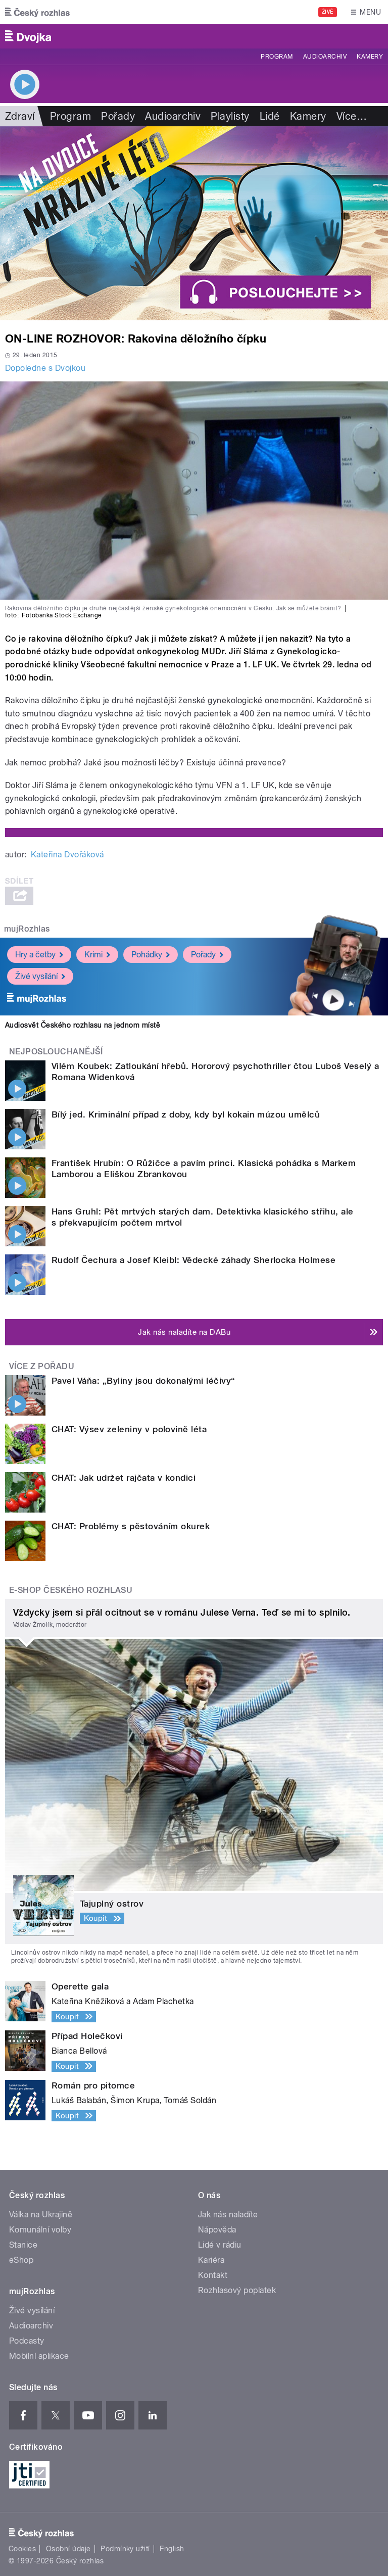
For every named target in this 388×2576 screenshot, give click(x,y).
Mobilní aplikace (39, 2356)
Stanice (23, 2245)
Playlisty (230, 116)
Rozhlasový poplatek (237, 2290)
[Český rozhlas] (37, 12)
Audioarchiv (325, 57)
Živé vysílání (36, 976)
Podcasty (27, 2341)
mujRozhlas (27, 929)
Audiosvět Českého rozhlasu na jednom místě (83, 1025)
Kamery (370, 57)
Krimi (93, 955)
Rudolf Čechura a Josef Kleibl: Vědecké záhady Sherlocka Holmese (193, 1260)
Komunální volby (40, 2230)
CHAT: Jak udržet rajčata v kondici (124, 1478)
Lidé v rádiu (220, 2245)
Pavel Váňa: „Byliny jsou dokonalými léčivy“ (143, 1381)
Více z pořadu (42, 1366)
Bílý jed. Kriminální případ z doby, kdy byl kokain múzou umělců (186, 1114)
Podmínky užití (125, 2549)
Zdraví (20, 116)
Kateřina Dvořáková (67, 855)
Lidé (270, 116)
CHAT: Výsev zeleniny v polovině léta (129, 1429)
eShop (21, 2260)
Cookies (22, 2549)
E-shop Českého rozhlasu (71, 1590)
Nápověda (217, 2230)
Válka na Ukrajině (41, 2215)
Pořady (118, 116)
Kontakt (213, 2275)
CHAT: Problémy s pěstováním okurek (131, 1526)
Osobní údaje (68, 2549)
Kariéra (211, 2260)
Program (277, 57)
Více (352, 116)
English (172, 2549)
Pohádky (147, 955)
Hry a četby (35, 955)
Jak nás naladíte (228, 2215)
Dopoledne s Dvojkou (45, 368)
